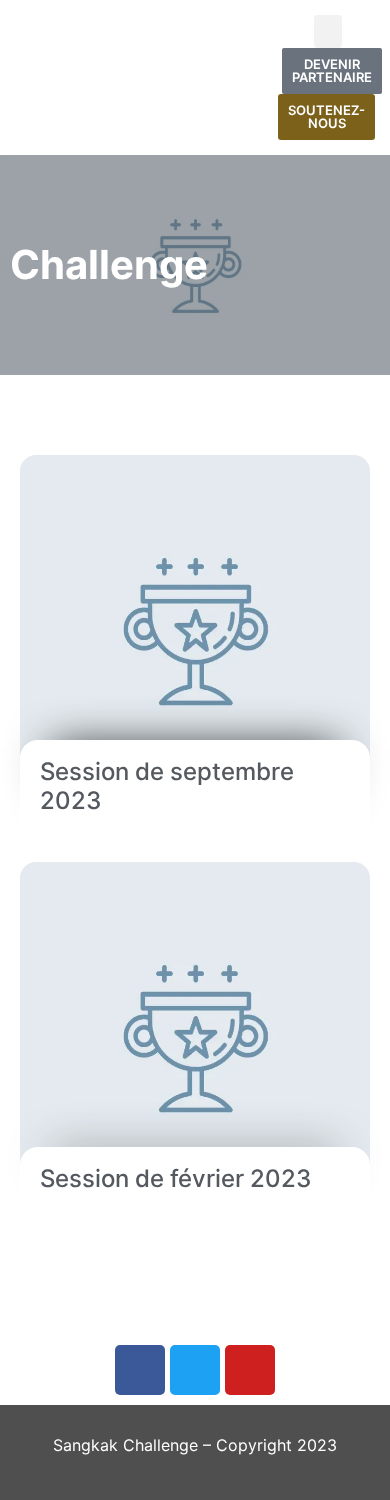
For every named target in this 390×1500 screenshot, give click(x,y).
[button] (328, 31)
